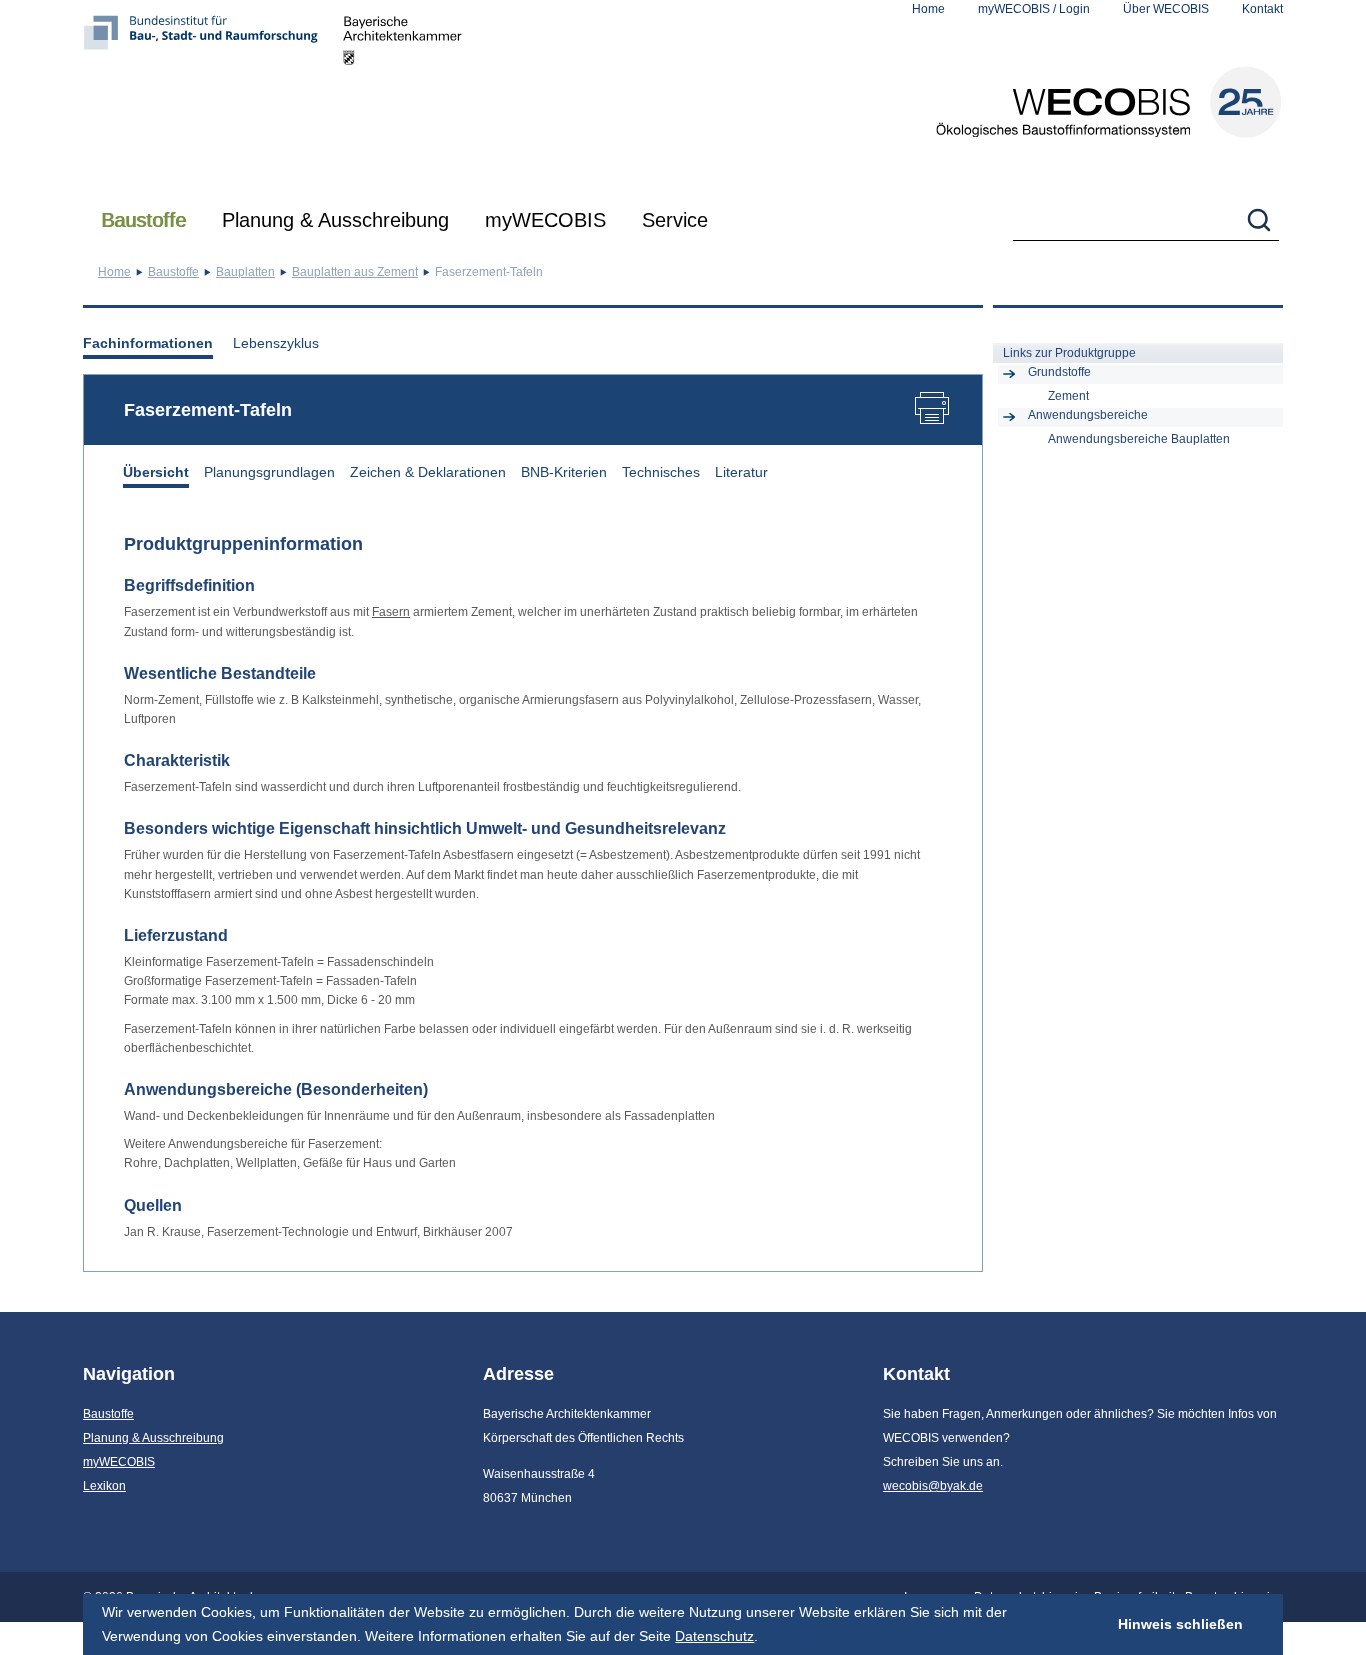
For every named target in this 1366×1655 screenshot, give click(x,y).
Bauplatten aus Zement (355, 272)
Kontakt (1262, 9)
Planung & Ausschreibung (335, 220)
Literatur (741, 472)
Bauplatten (245, 272)
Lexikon (104, 1486)
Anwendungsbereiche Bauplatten (1139, 439)
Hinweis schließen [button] (1180, 1624)
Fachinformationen (148, 343)
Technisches (661, 472)
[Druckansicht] (937, 411)
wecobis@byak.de (933, 1486)
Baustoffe (143, 220)
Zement (1068, 396)
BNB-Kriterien (564, 472)
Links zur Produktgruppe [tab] (1069, 353)
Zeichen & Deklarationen (428, 472)
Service (675, 220)
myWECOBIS (545, 220)
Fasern (391, 612)
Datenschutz (714, 1636)
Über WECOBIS (1166, 9)
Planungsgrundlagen (269, 472)
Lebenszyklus (276, 343)
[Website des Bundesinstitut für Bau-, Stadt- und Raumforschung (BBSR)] (213, 95)
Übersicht (156, 472)
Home (928, 9)
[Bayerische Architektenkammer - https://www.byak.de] (402, 95)
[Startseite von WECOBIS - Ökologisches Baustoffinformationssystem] (1109, 102)
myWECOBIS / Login (1034, 9)
